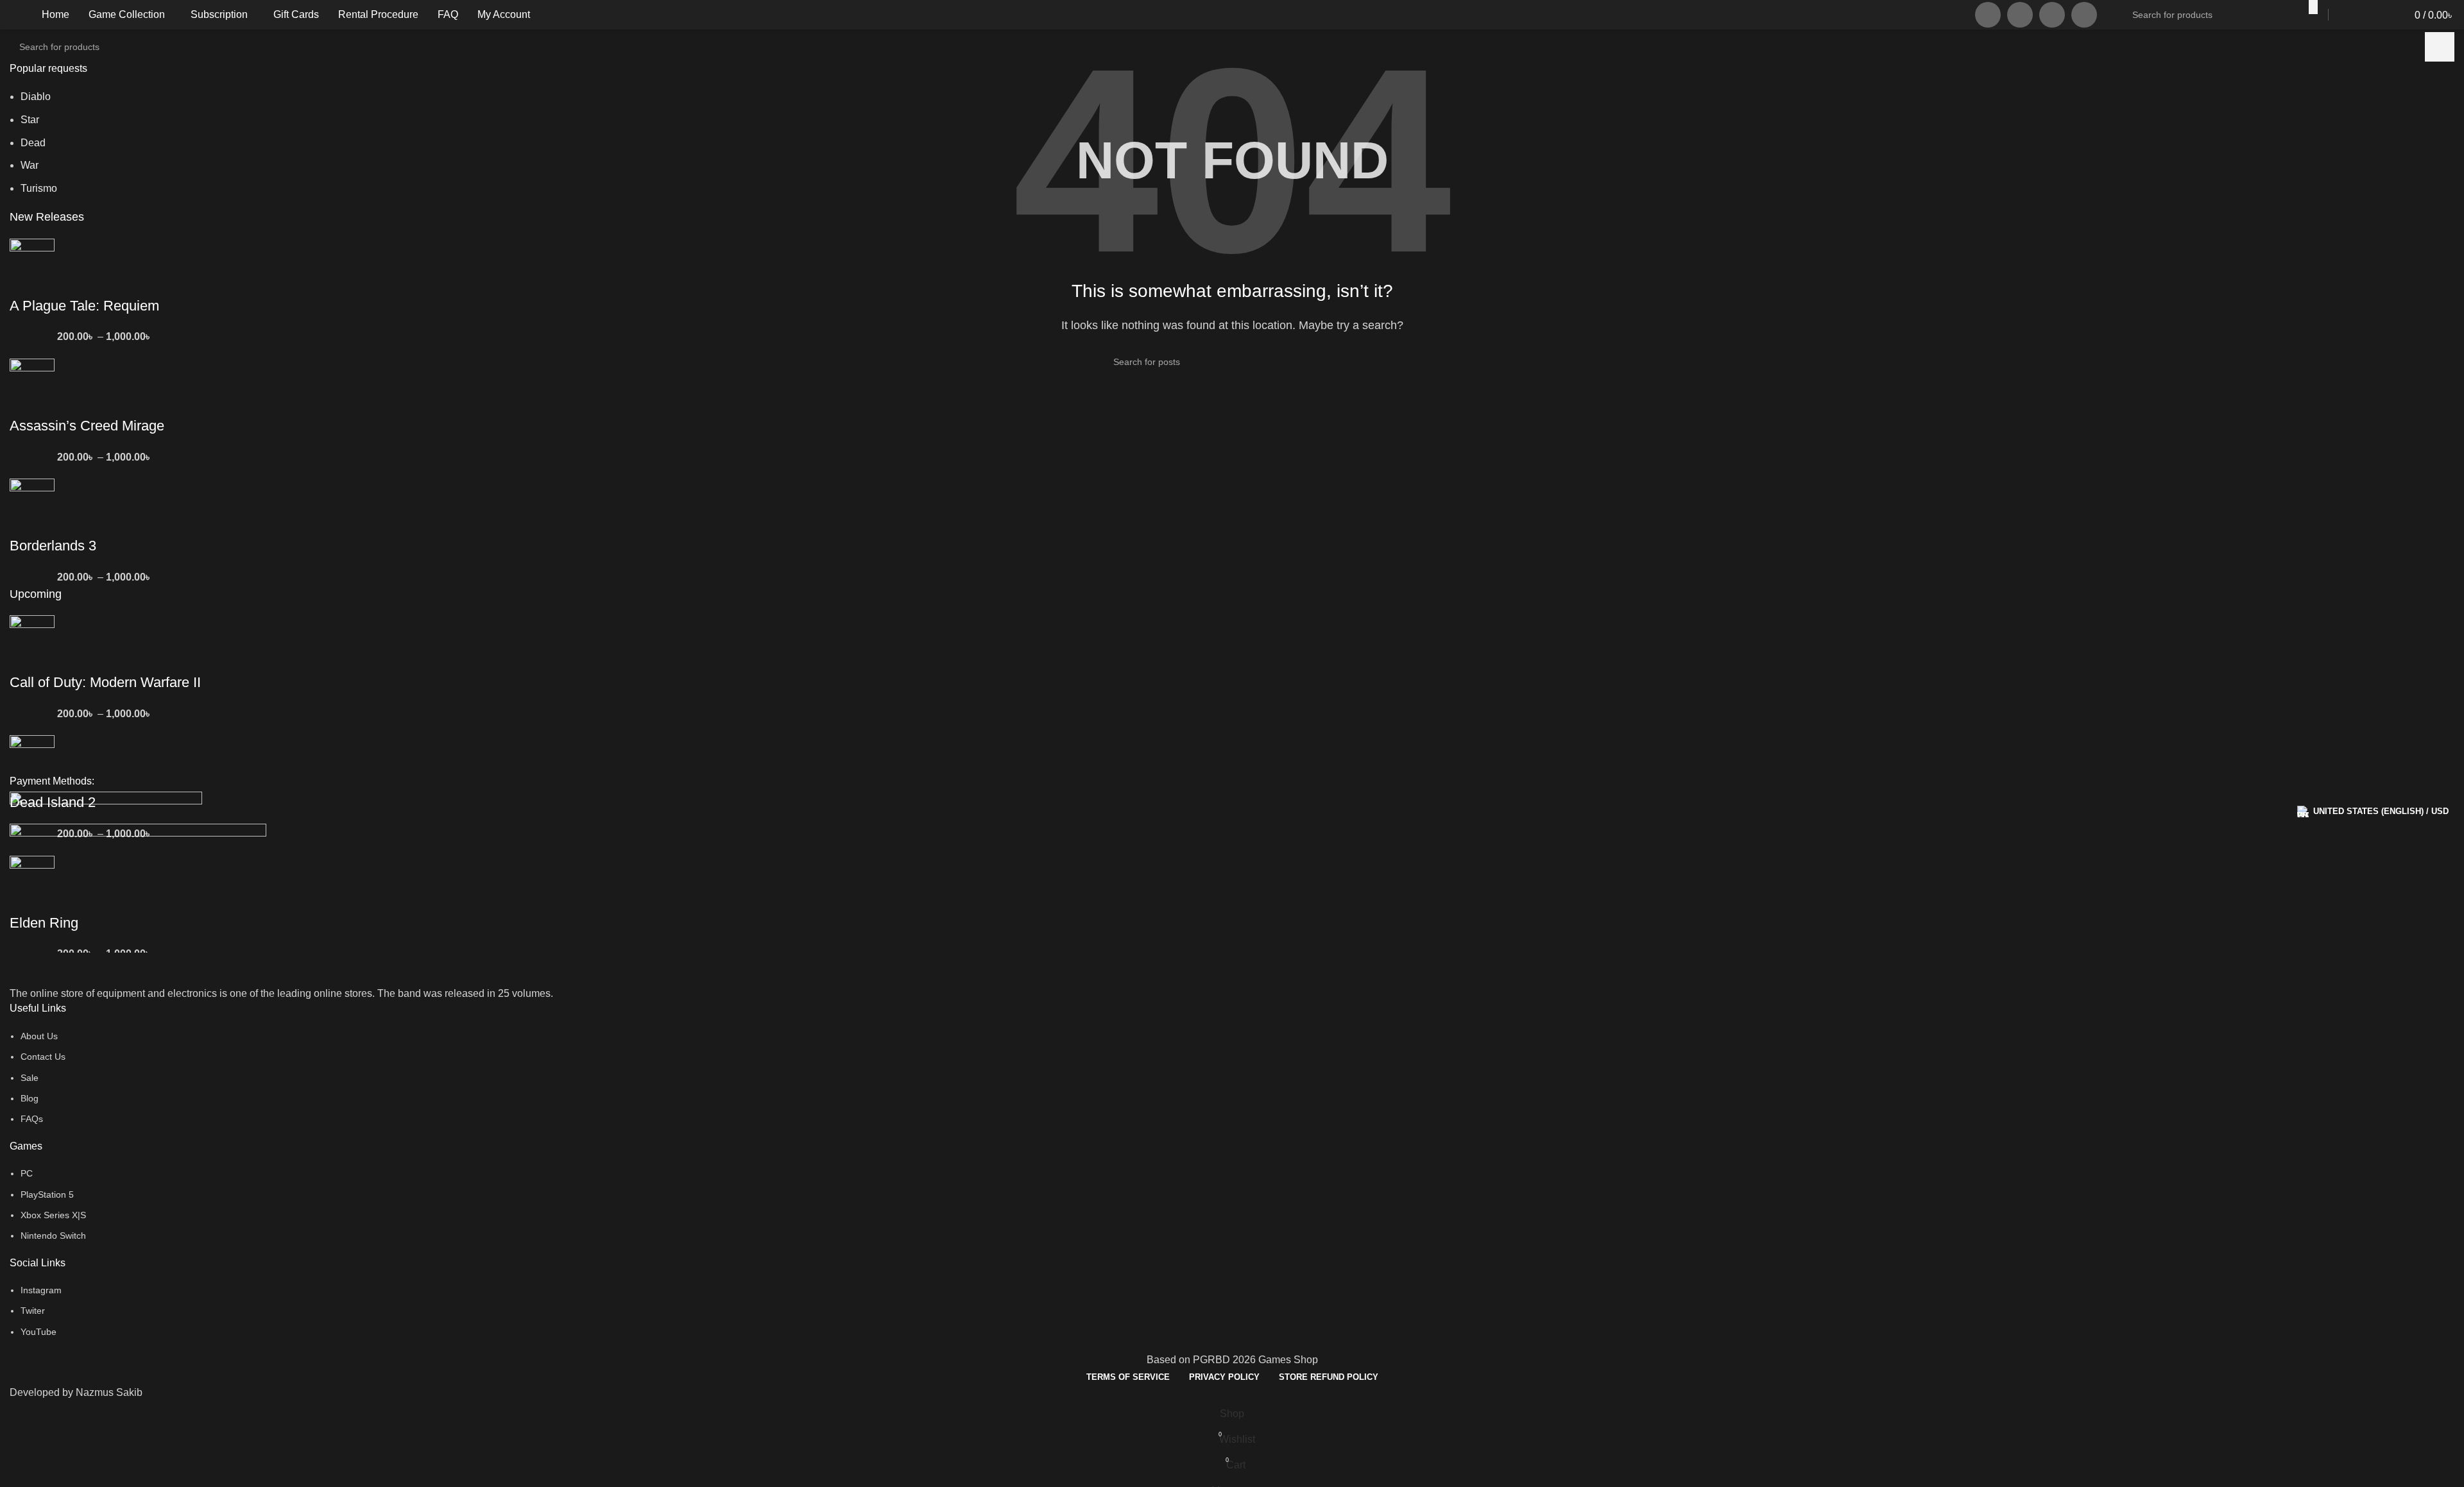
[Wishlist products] (2379, 15)
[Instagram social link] (1988, 15)
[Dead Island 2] (32, 763)
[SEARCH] (2313, 7)
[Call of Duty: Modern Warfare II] (32, 643)
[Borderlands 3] (32, 507)
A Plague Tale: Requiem (84, 306)
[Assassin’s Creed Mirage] (32, 387)
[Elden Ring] (32, 884)
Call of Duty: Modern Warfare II (105, 682)
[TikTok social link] (2052, 15)
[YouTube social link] (2020, 15)
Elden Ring (44, 923)
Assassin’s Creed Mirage (87, 426)
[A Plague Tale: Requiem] (32, 267)
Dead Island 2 (53, 802)
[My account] (2353, 15)
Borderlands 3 (53, 546)
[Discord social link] (2084, 15)
